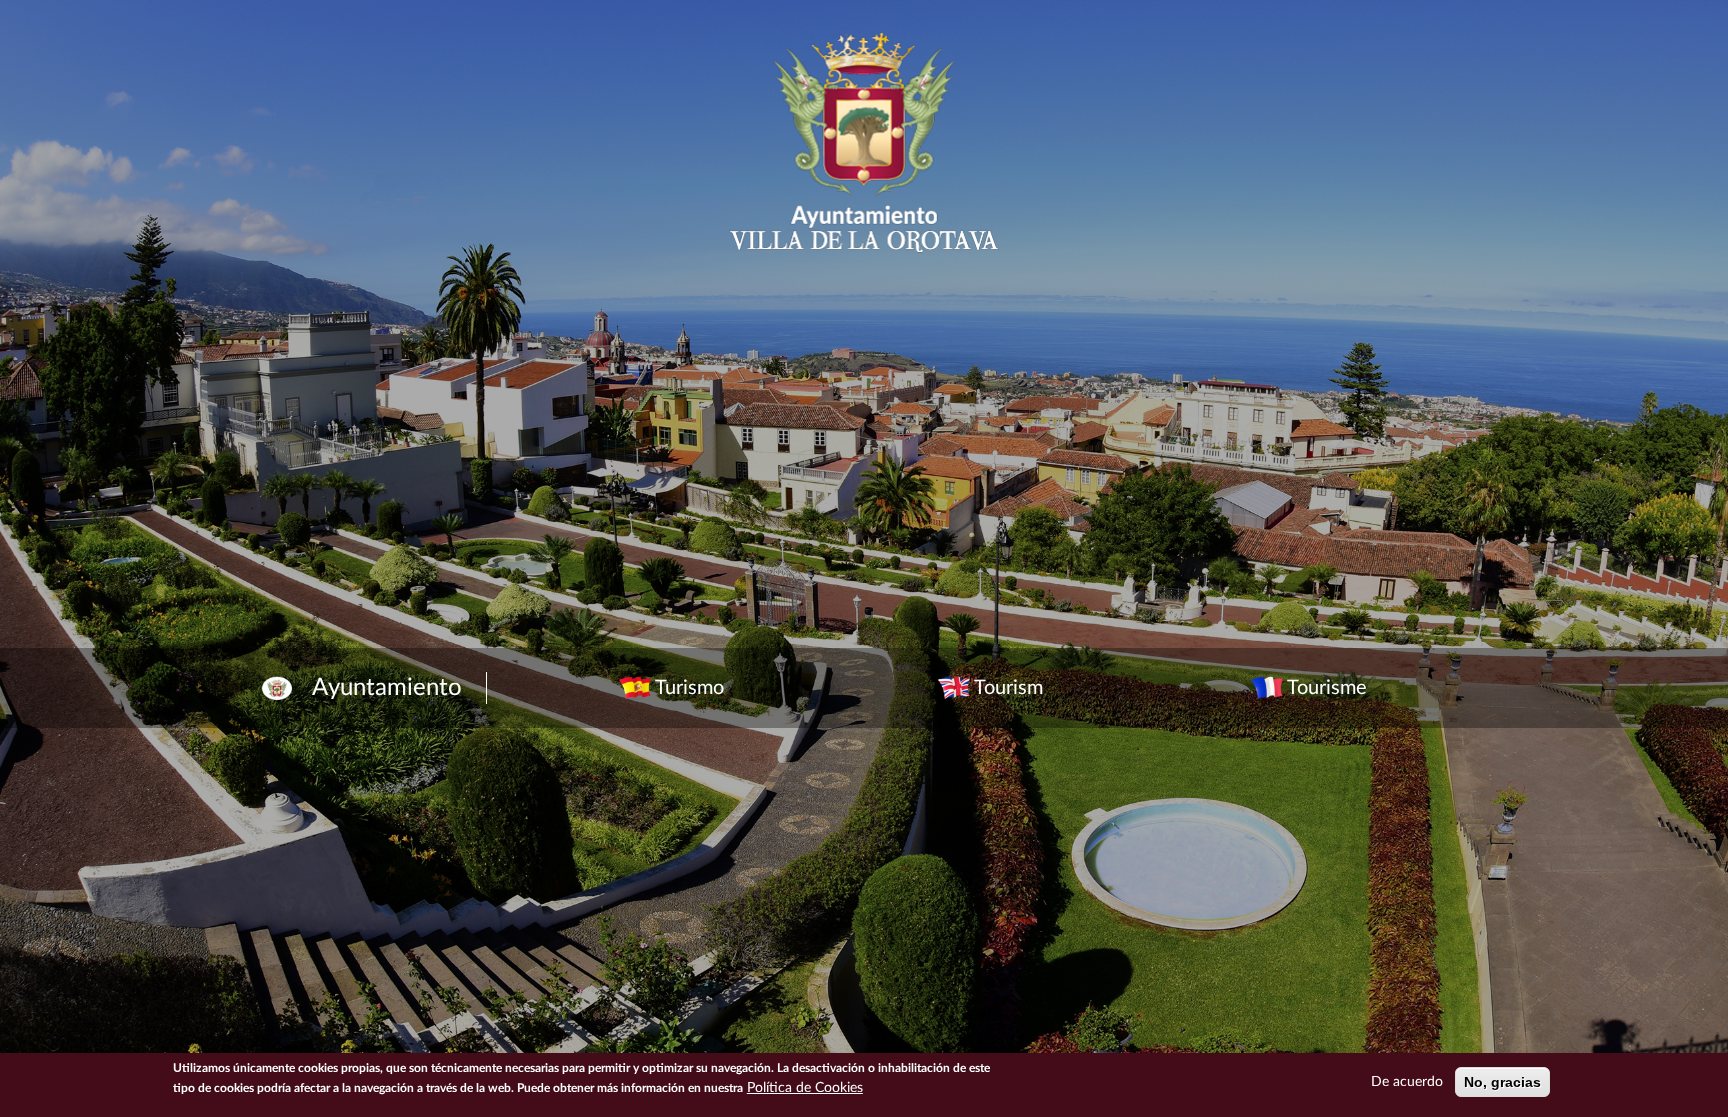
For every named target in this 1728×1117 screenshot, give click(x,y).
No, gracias (1502, 1082)
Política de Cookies (805, 1088)
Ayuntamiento (387, 688)
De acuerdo (1407, 1082)
